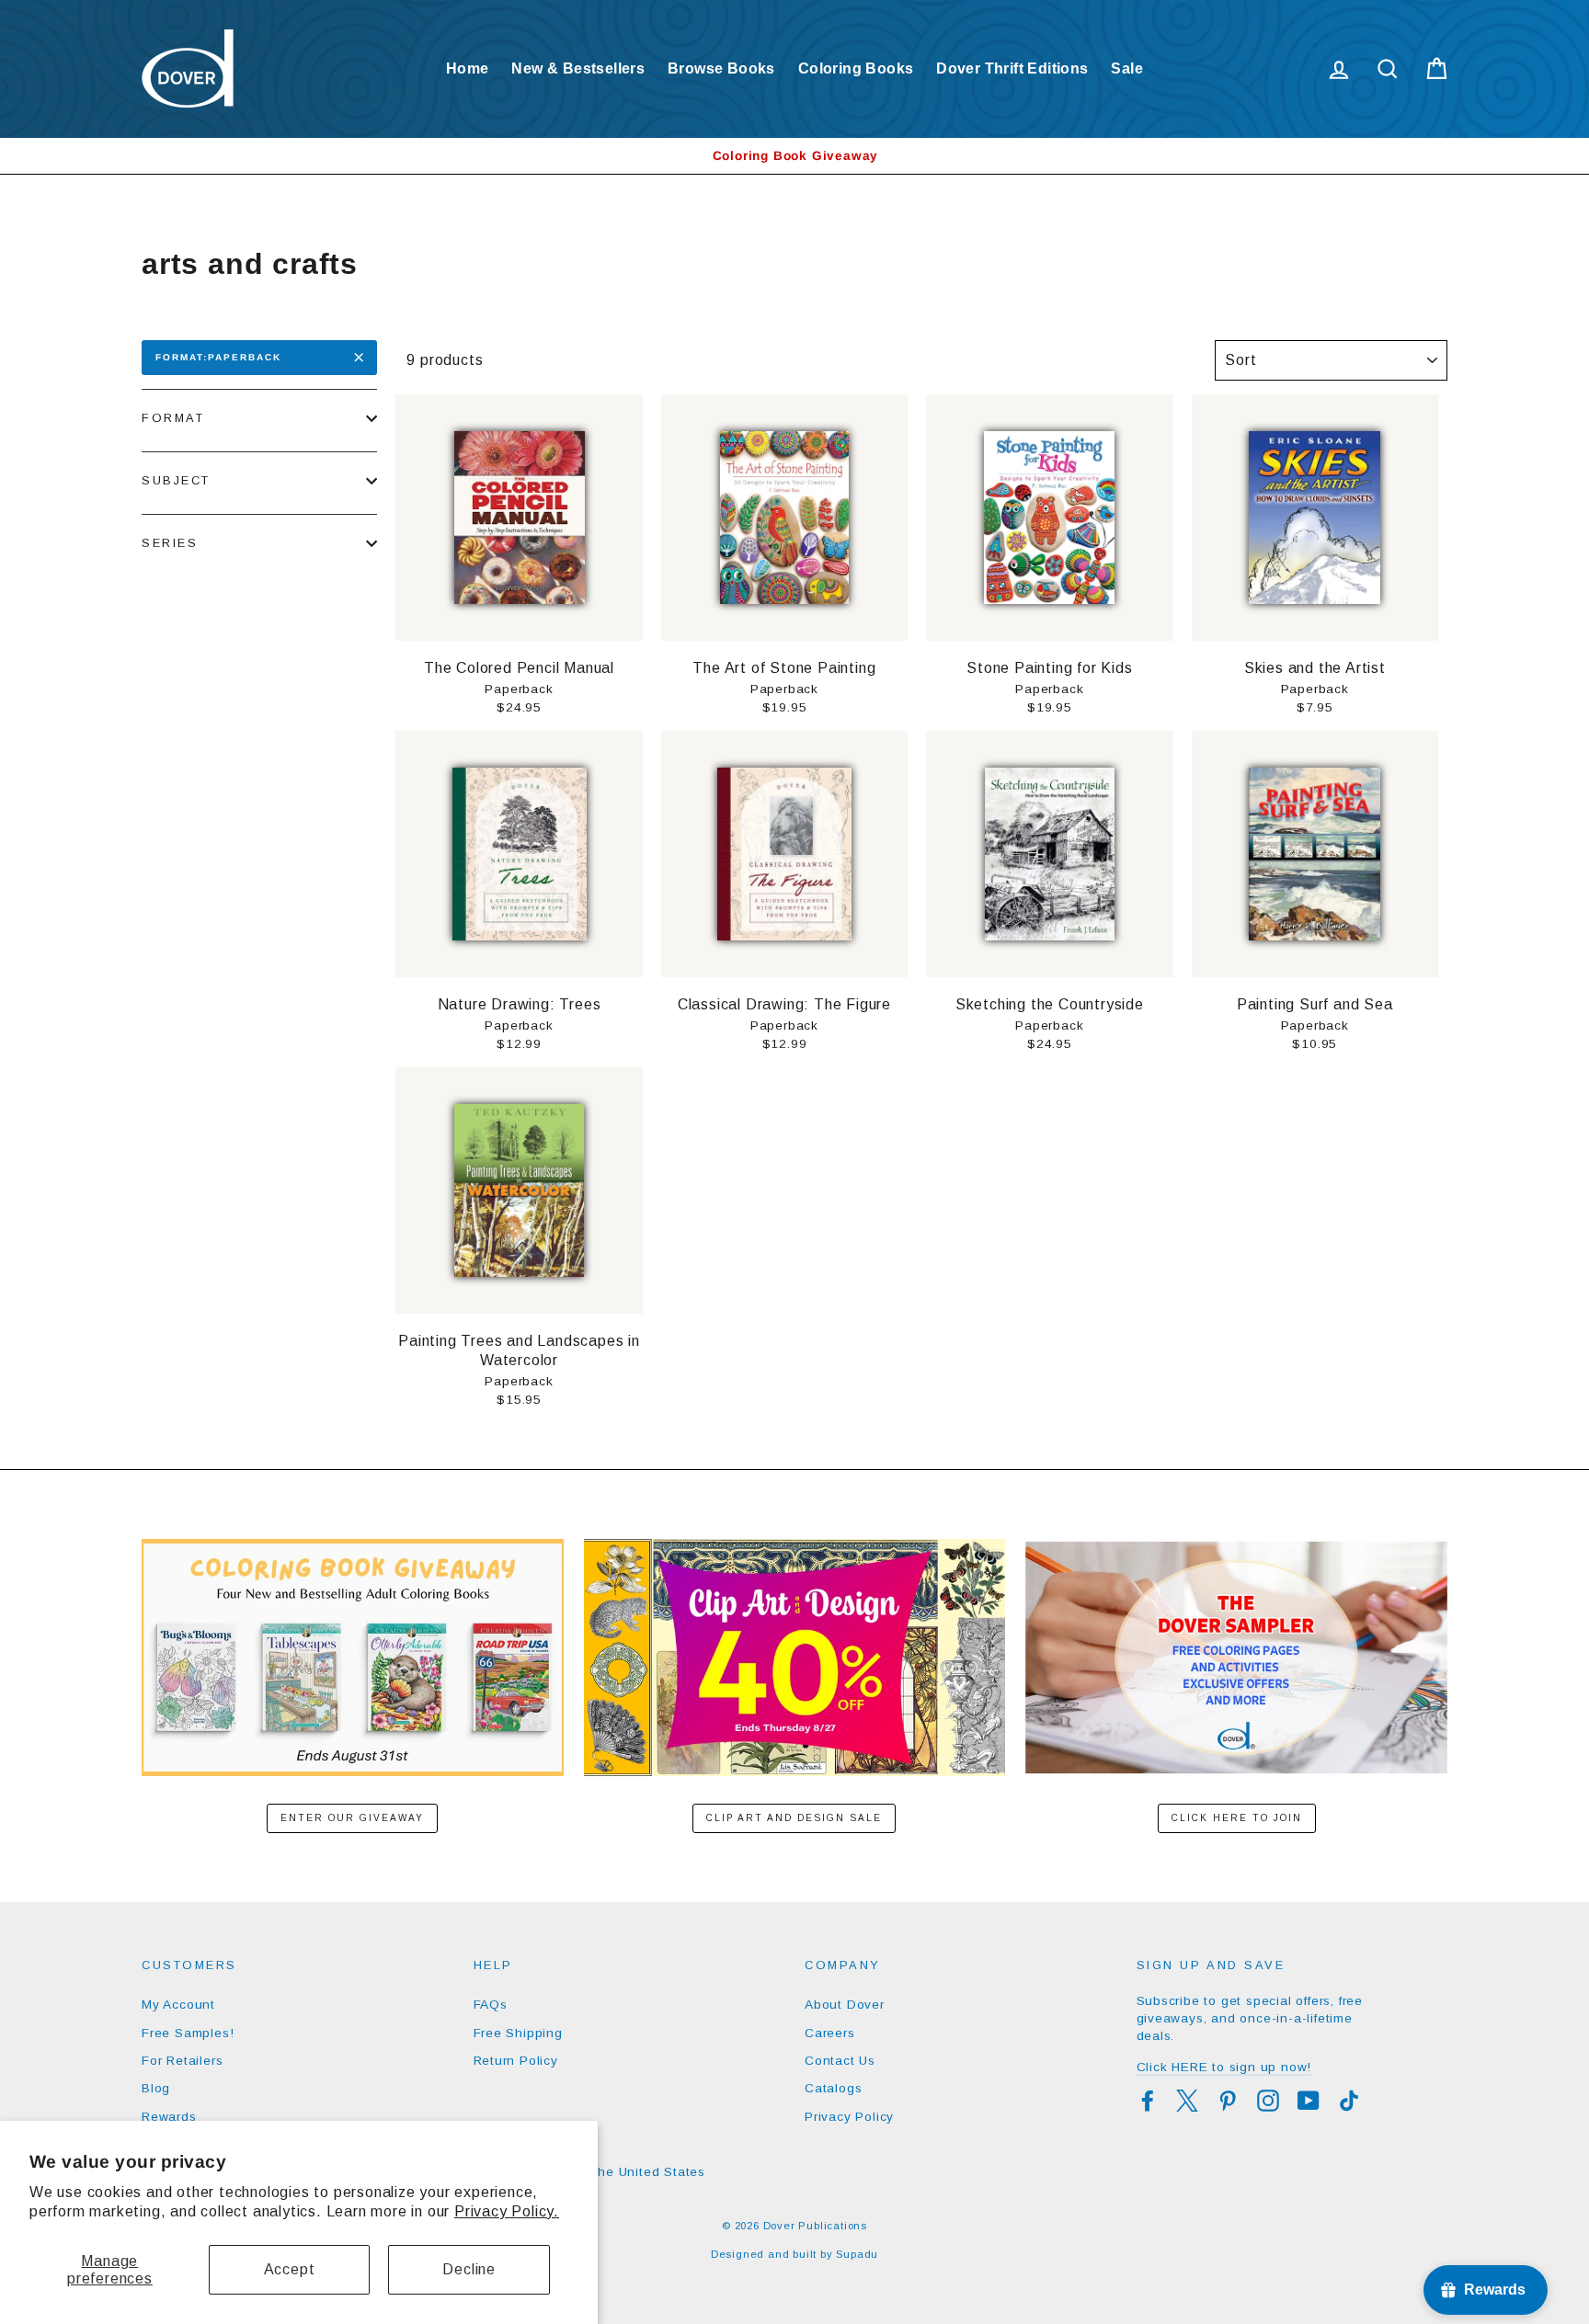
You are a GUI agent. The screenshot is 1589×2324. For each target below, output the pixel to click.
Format (173, 418)
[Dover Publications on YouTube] (1309, 2101)
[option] (794, 156)
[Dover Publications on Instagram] (1268, 2101)
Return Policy (516, 2061)
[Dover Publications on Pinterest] (1228, 2101)
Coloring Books (856, 68)
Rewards (169, 2117)
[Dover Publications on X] (1187, 2101)
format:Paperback (218, 357)
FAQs (491, 2005)
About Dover (845, 2005)
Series (170, 543)
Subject (176, 480)
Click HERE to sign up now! (1224, 2067)
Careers (830, 2033)
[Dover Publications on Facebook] (1148, 2101)
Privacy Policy (849, 2117)
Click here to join (1237, 1818)
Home (468, 68)
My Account (178, 2005)
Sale (1127, 68)
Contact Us (840, 2061)
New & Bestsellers (578, 68)
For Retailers (182, 2061)
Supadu (857, 2254)
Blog (156, 2088)
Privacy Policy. (507, 2211)
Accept (290, 2269)
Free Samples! (188, 2033)
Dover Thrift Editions (1012, 68)
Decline (469, 2269)
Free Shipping (518, 2033)
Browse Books (721, 68)
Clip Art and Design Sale (794, 1818)
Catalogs (833, 2088)
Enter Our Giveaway (352, 1818)
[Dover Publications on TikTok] (1349, 2101)
